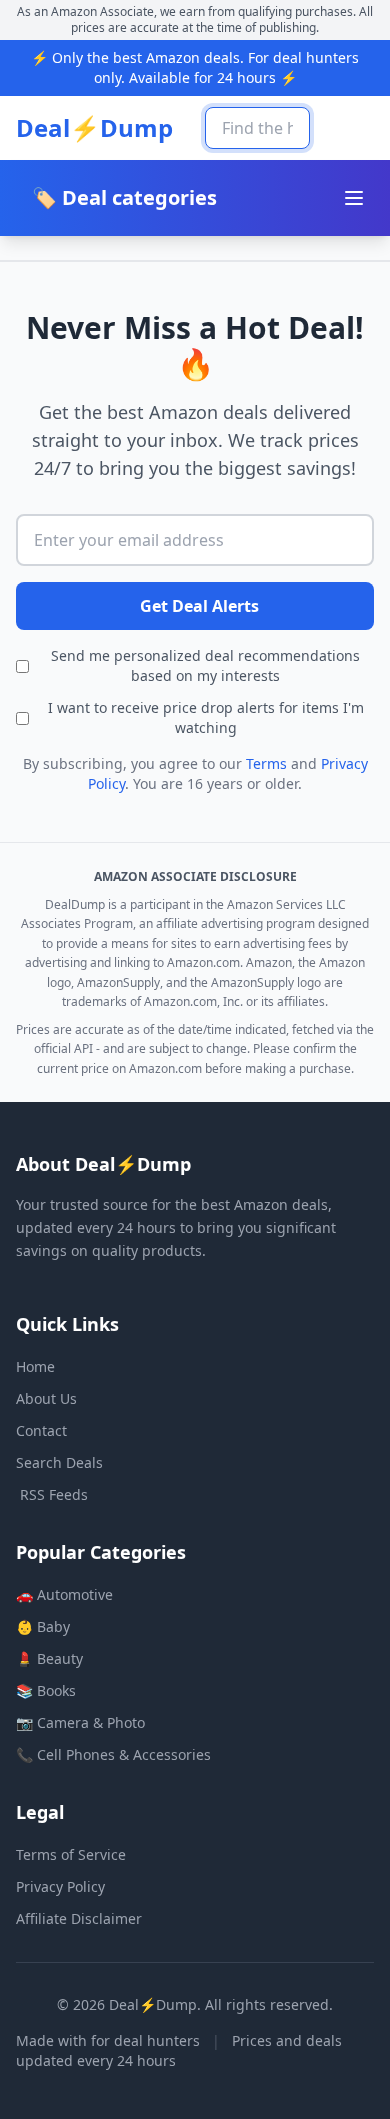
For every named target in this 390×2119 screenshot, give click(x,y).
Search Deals (59, 1462)
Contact (41, 1430)
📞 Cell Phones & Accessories (113, 1754)
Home (35, 1366)
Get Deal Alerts (199, 606)
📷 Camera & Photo (80, 1722)
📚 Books (46, 1690)
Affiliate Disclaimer (79, 1918)
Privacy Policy (60, 1886)
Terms (266, 763)
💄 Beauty (49, 1658)
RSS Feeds (54, 1494)
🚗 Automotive (64, 1594)
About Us (46, 1398)
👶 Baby (43, 1626)
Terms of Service (71, 1854)
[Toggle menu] (354, 198)
